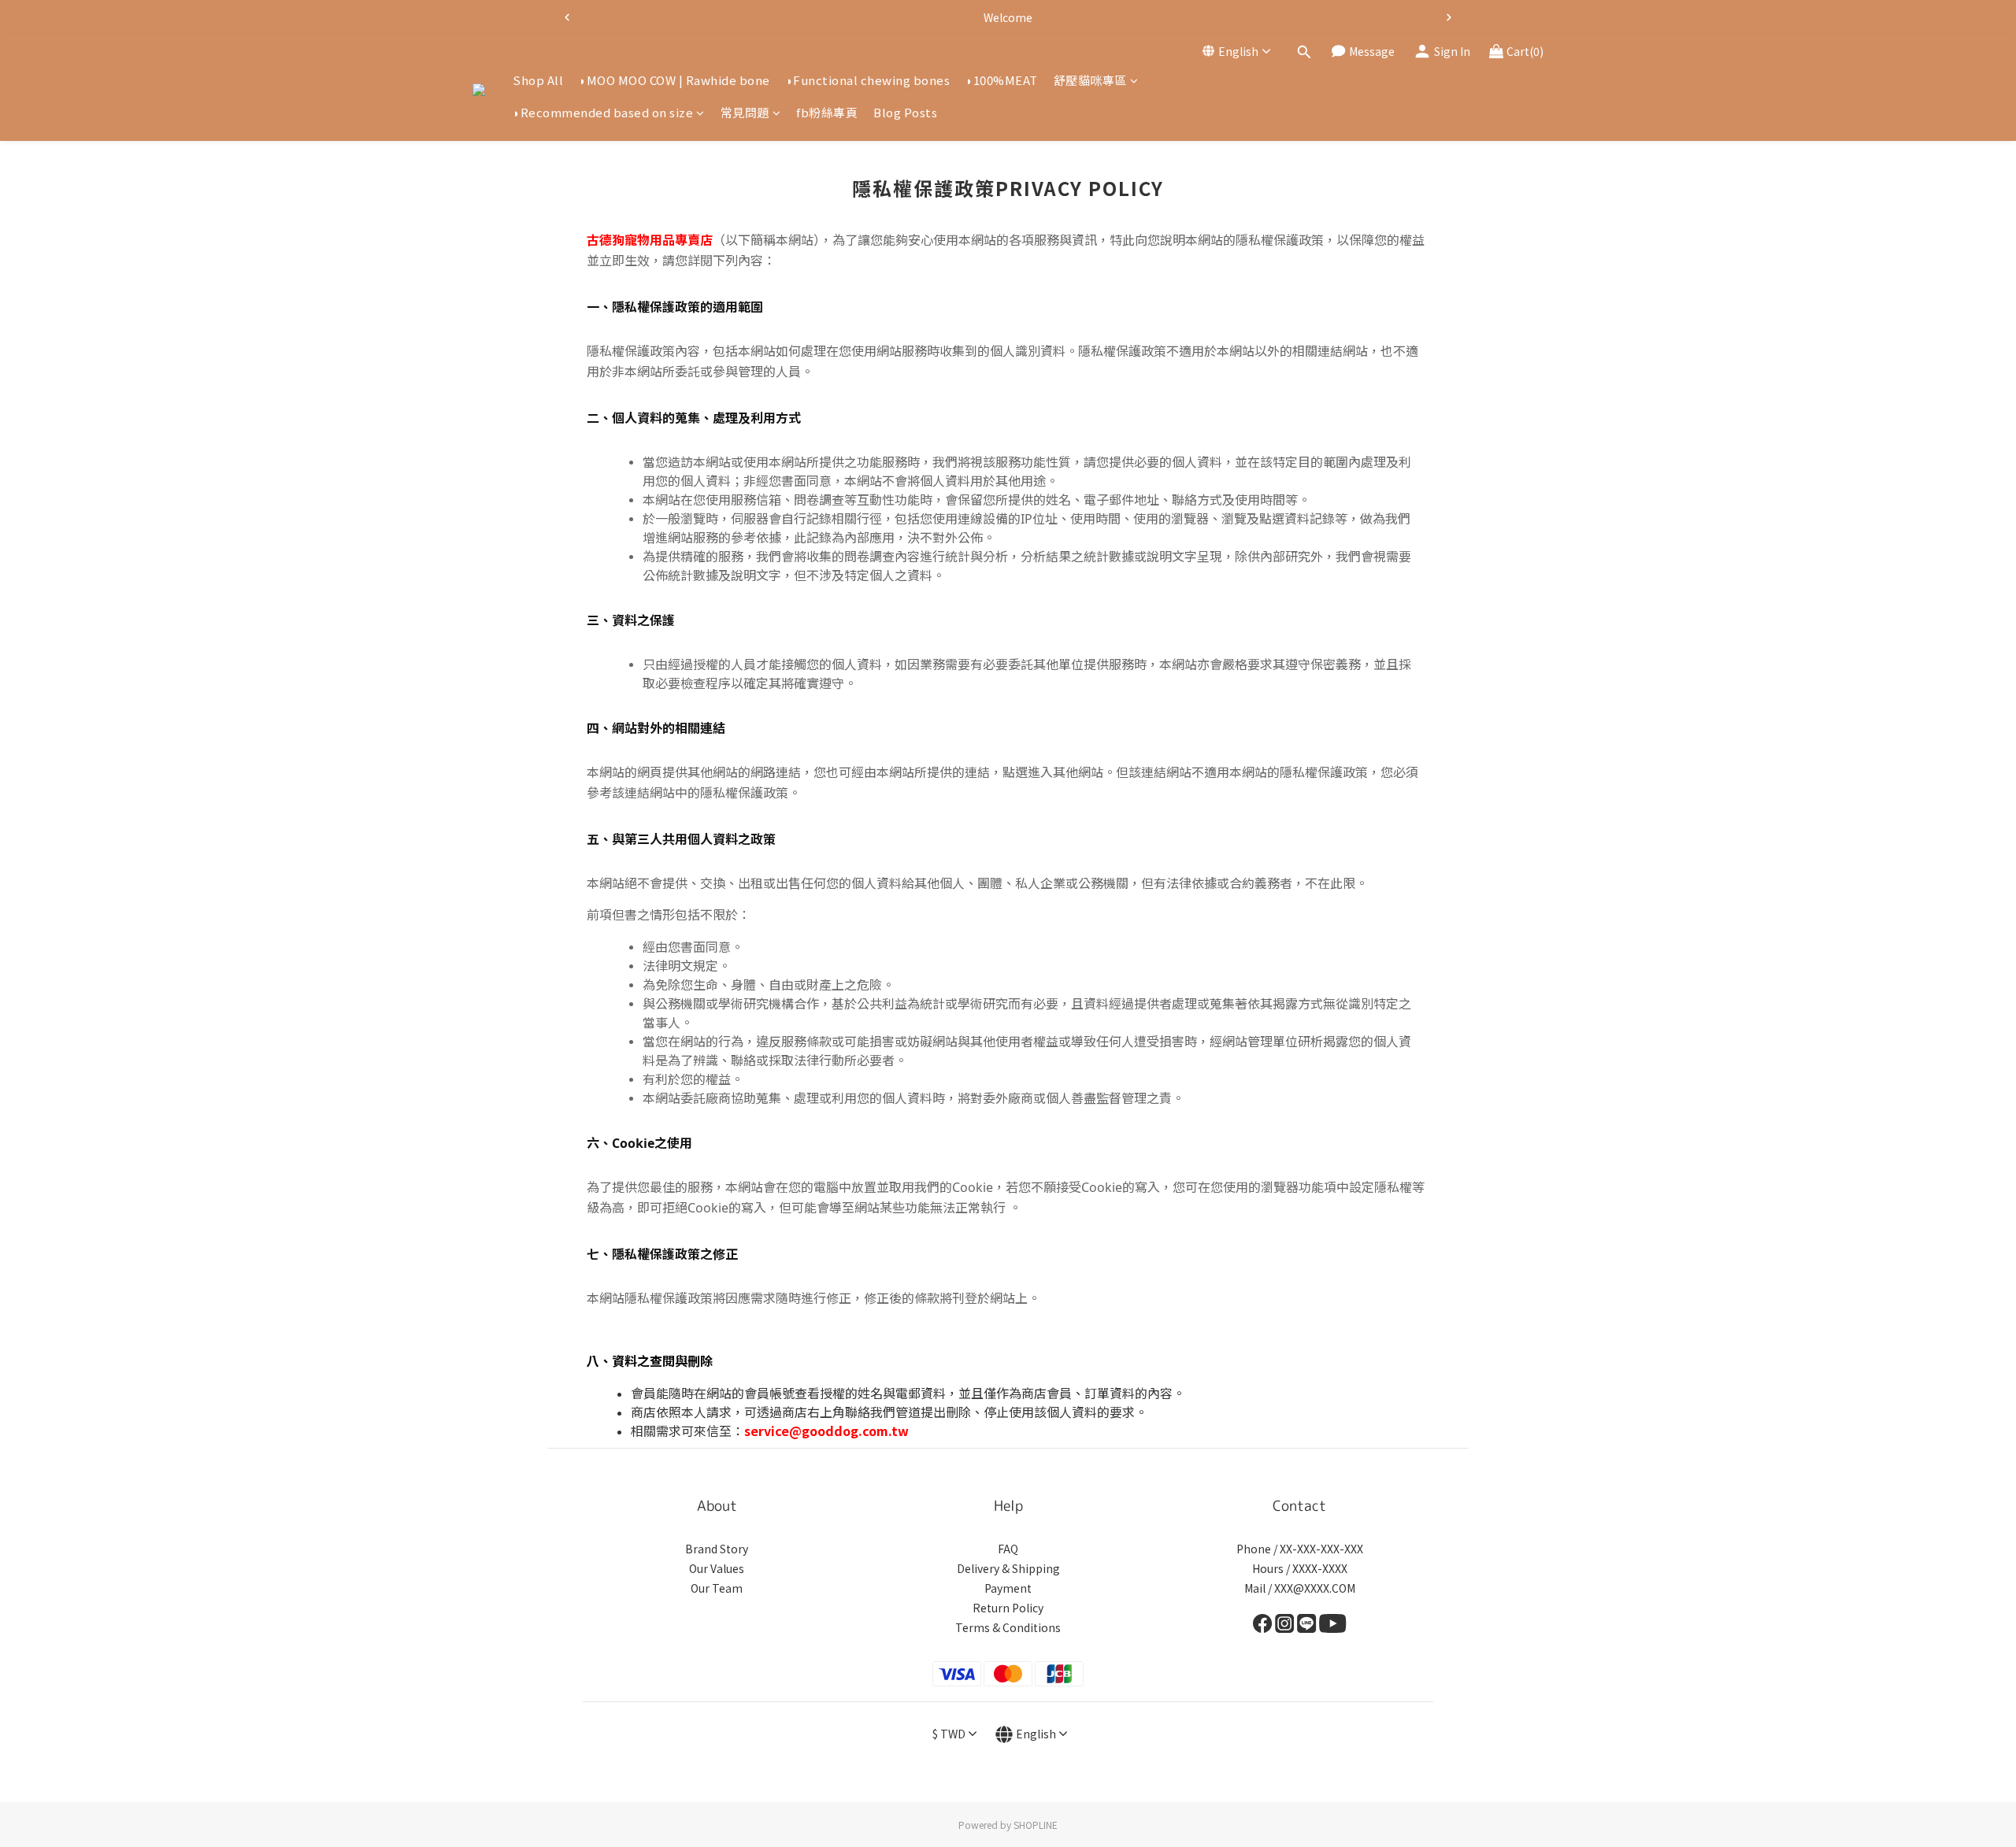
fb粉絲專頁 (827, 113)
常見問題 (745, 113)
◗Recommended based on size (603, 113)
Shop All (538, 80)
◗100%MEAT (1002, 80)
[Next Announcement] (1449, 17)
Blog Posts (905, 113)
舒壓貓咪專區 (1090, 80)
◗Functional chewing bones (868, 80)
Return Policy (1008, 1608)
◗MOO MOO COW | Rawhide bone (674, 80)
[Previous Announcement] (567, 17)
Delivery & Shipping (1008, 1568)
